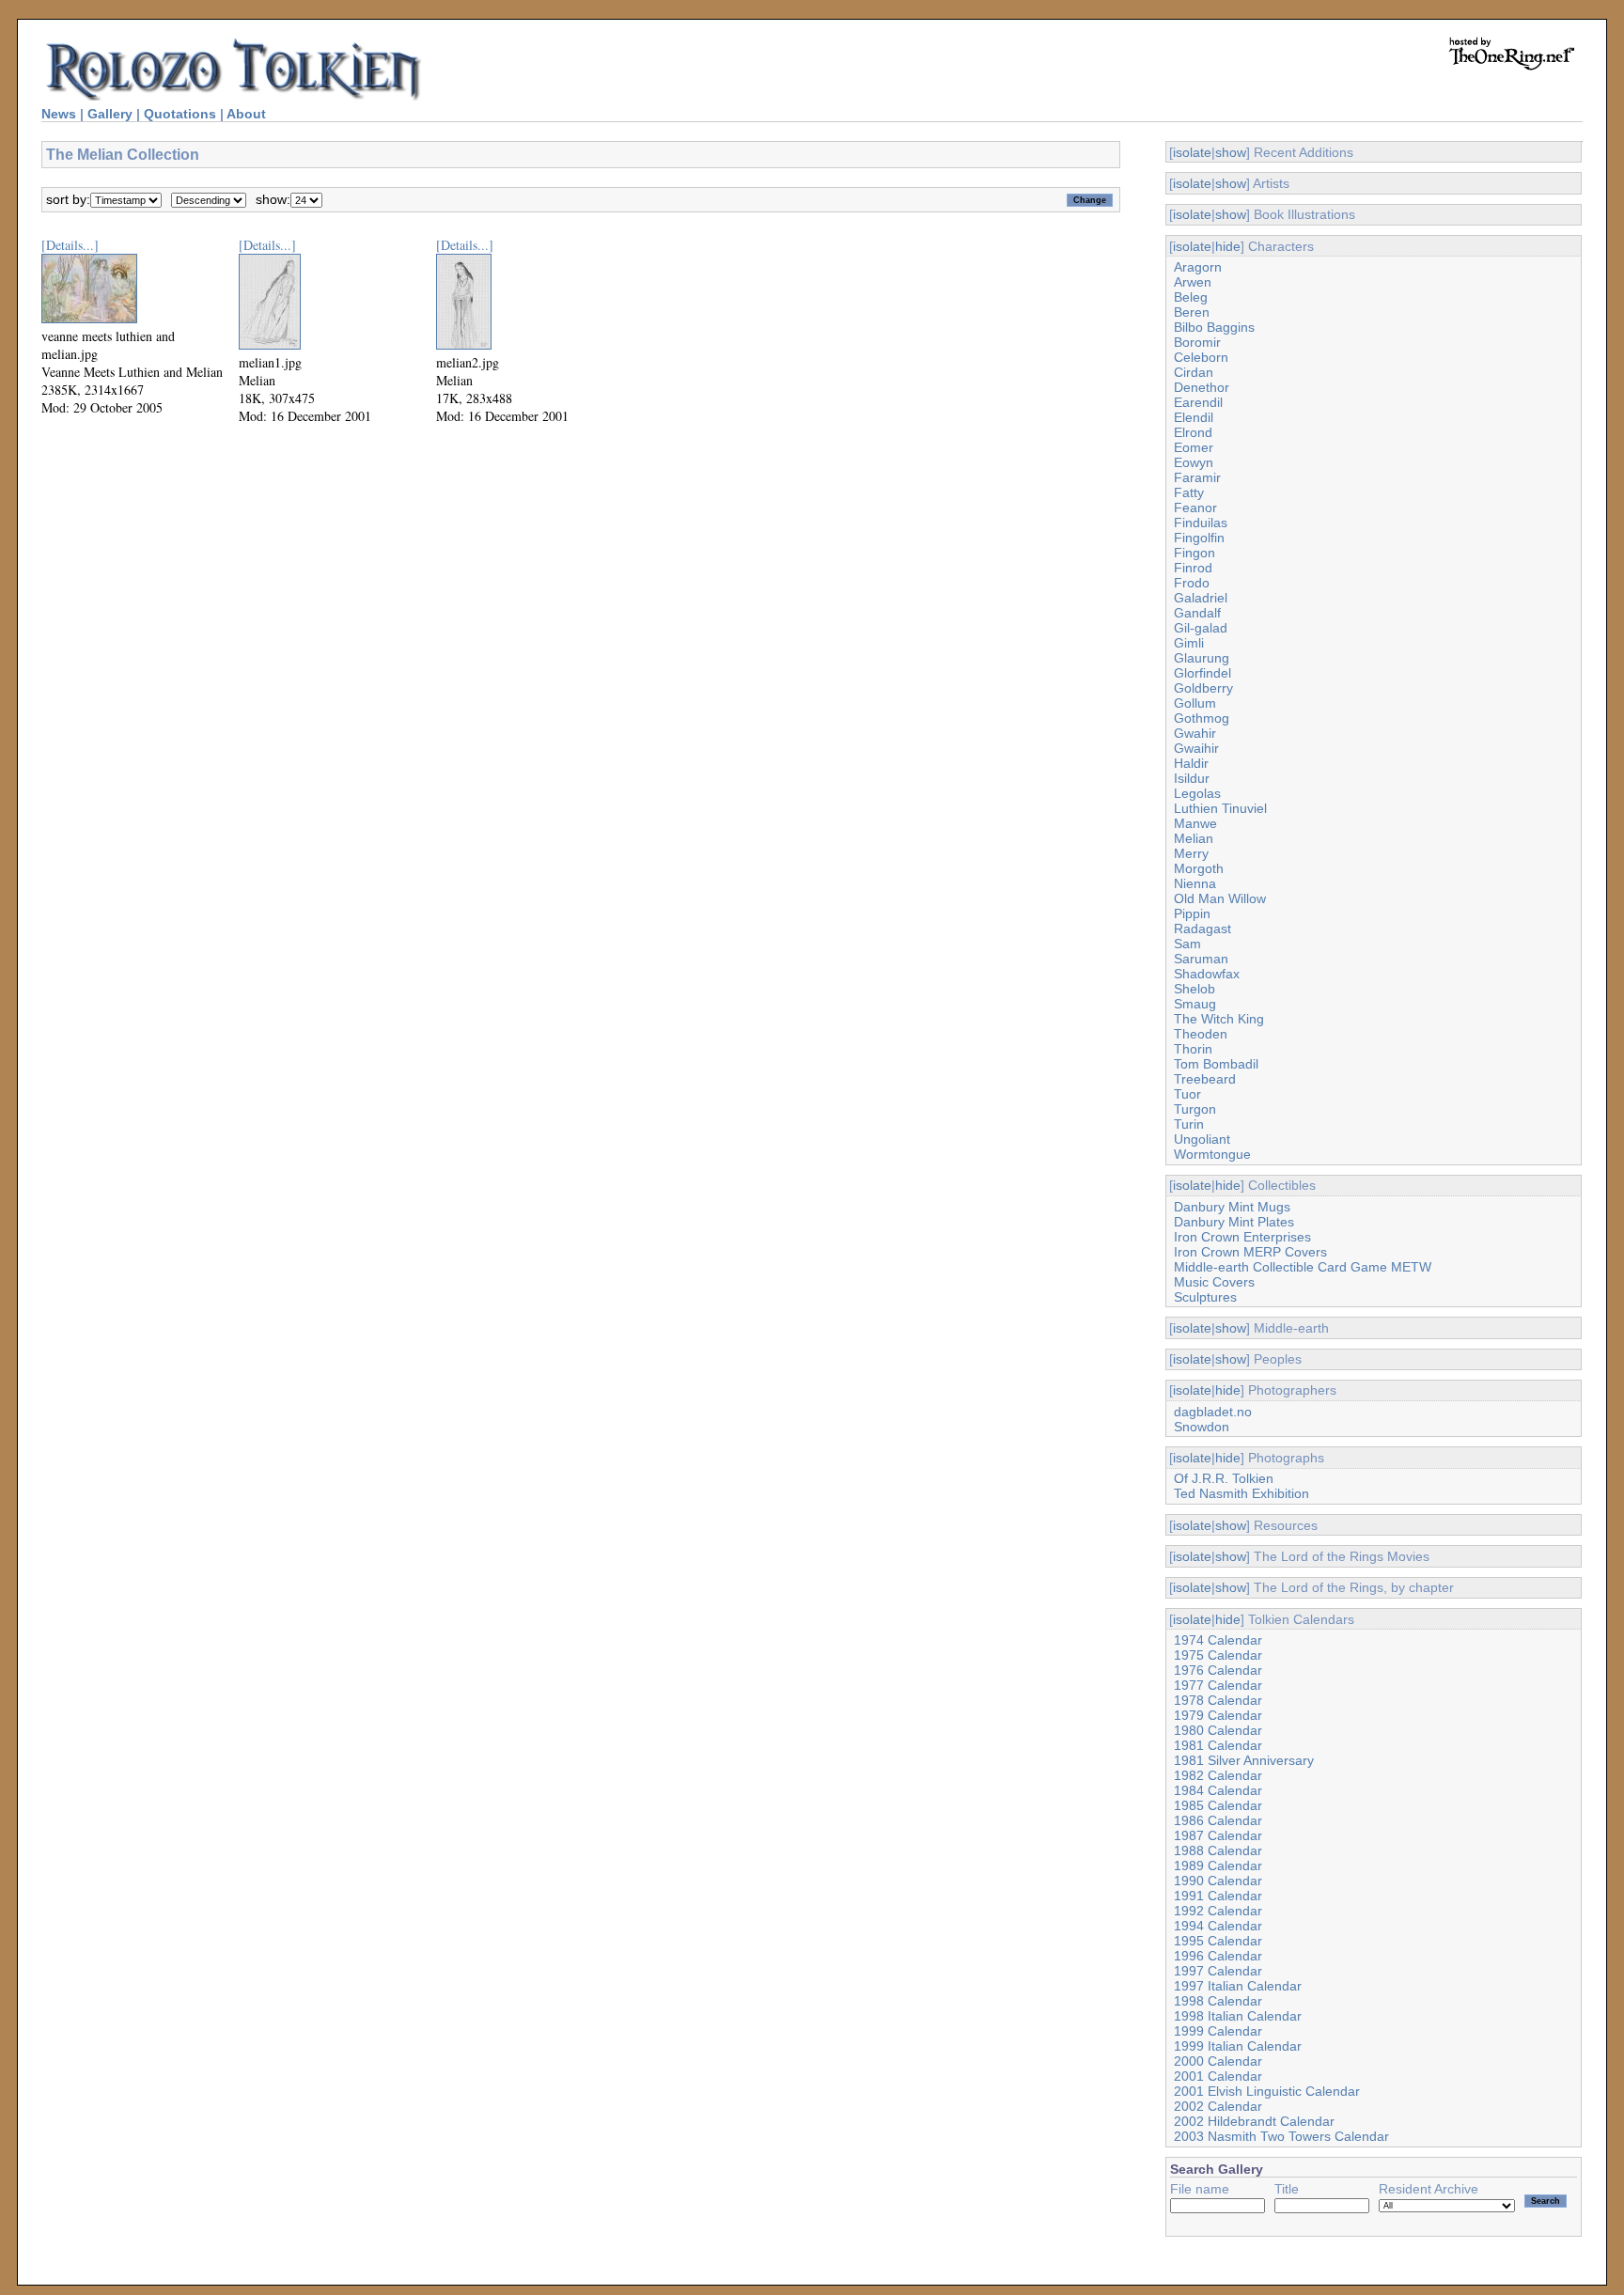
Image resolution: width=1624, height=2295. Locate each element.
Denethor (1202, 387)
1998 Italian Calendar (1238, 2016)
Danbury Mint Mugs (1232, 1207)
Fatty (1189, 492)
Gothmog (1202, 718)
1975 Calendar (1218, 1655)
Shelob (1195, 989)
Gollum (1195, 703)
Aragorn (1198, 267)
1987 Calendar (1218, 1835)
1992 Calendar (1218, 1911)
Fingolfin (1199, 538)
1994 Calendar (1218, 1926)
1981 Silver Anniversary (1244, 1760)
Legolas (1197, 793)
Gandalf (1197, 613)
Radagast (1202, 929)
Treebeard (1205, 1079)
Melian (1194, 838)
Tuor (1187, 1094)
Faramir (1197, 477)
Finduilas (1201, 523)
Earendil (1198, 402)
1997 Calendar (1218, 1971)
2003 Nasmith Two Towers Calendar (1281, 2136)
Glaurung (1202, 658)
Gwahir (1195, 733)
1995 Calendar (1218, 1941)
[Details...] (70, 245)
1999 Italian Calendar (1238, 2046)
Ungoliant (1202, 1139)
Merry (1191, 853)
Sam (1187, 944)
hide (1228, 246)
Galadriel (1201, 598)
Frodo (1192, 583)
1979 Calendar (1218, 1715)
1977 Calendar (1218, 1685)
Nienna (1195, 883)
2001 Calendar (1218, 2076)
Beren (1192, 312)
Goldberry (1203, 688)
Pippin (1192, 913)
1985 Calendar (1218, 1805)
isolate (1192, 152)
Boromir (1197, 342)
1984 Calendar (1218, 1790)
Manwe (1195, 823)
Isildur (1192, 778)
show (1231, 152)
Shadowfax (1207, 974)
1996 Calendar (1218, 1956)
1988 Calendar (1218, 1850)
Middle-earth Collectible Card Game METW (1303, 1267)
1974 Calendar (1218, 1640)
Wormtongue (1212, 1154)
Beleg (1191, 297)
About (246, 114)
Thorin (1193, 1049)
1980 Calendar (1218, 1730)
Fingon (1195, 553)
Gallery (110, 114)
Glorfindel (1202, 673)
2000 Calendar (1218, 2061)
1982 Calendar (1218, 1775)
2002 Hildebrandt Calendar (1254, 2121)
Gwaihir (1196, 748)
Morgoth (1199, 868)
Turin (1189, 1124)
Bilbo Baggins (1214, 327)
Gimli (1189, 643)
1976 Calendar (1218, 1670)
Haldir (1191, 763)
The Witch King (1219, 1019)
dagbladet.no (1213, 1412)
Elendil (1194, 417)
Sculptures (1205, 1297)
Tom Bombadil (1216, 1064)
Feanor (1195, 507)
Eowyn (1194, 462)
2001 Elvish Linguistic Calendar (1267, 2091)
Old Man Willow (1220, 898)
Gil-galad (1201, 628)
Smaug (1195, 1004)
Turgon (1195, 1109)
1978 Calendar (1218, 1700)
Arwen (1193, 282)
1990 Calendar (1218, 1881)
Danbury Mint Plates (1234, 1222)
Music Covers (1214, 1282)
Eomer (1194, 447)
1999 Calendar (1218, 2031)
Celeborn (1201, 357)
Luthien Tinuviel (1220, 808)
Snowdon (1202, 1427)
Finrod (1193, 568)
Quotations (180, 114)
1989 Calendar (1218, 1866)
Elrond (1193, 432)
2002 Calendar (1218, 2106)
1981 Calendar (1218, 1745)
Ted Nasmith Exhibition (1241, 1493)
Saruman (1201, 959)
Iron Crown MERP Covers (1250, 1252)
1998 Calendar (1218, 2001)
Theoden (1201, 1034)
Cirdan (1194, 372)
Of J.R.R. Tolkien (1224, 1478)
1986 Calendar (1218, 1820)
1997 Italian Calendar (1238, 1986)
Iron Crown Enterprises (1242, 1237)
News (59, 114)
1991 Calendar (1218, 1896)
